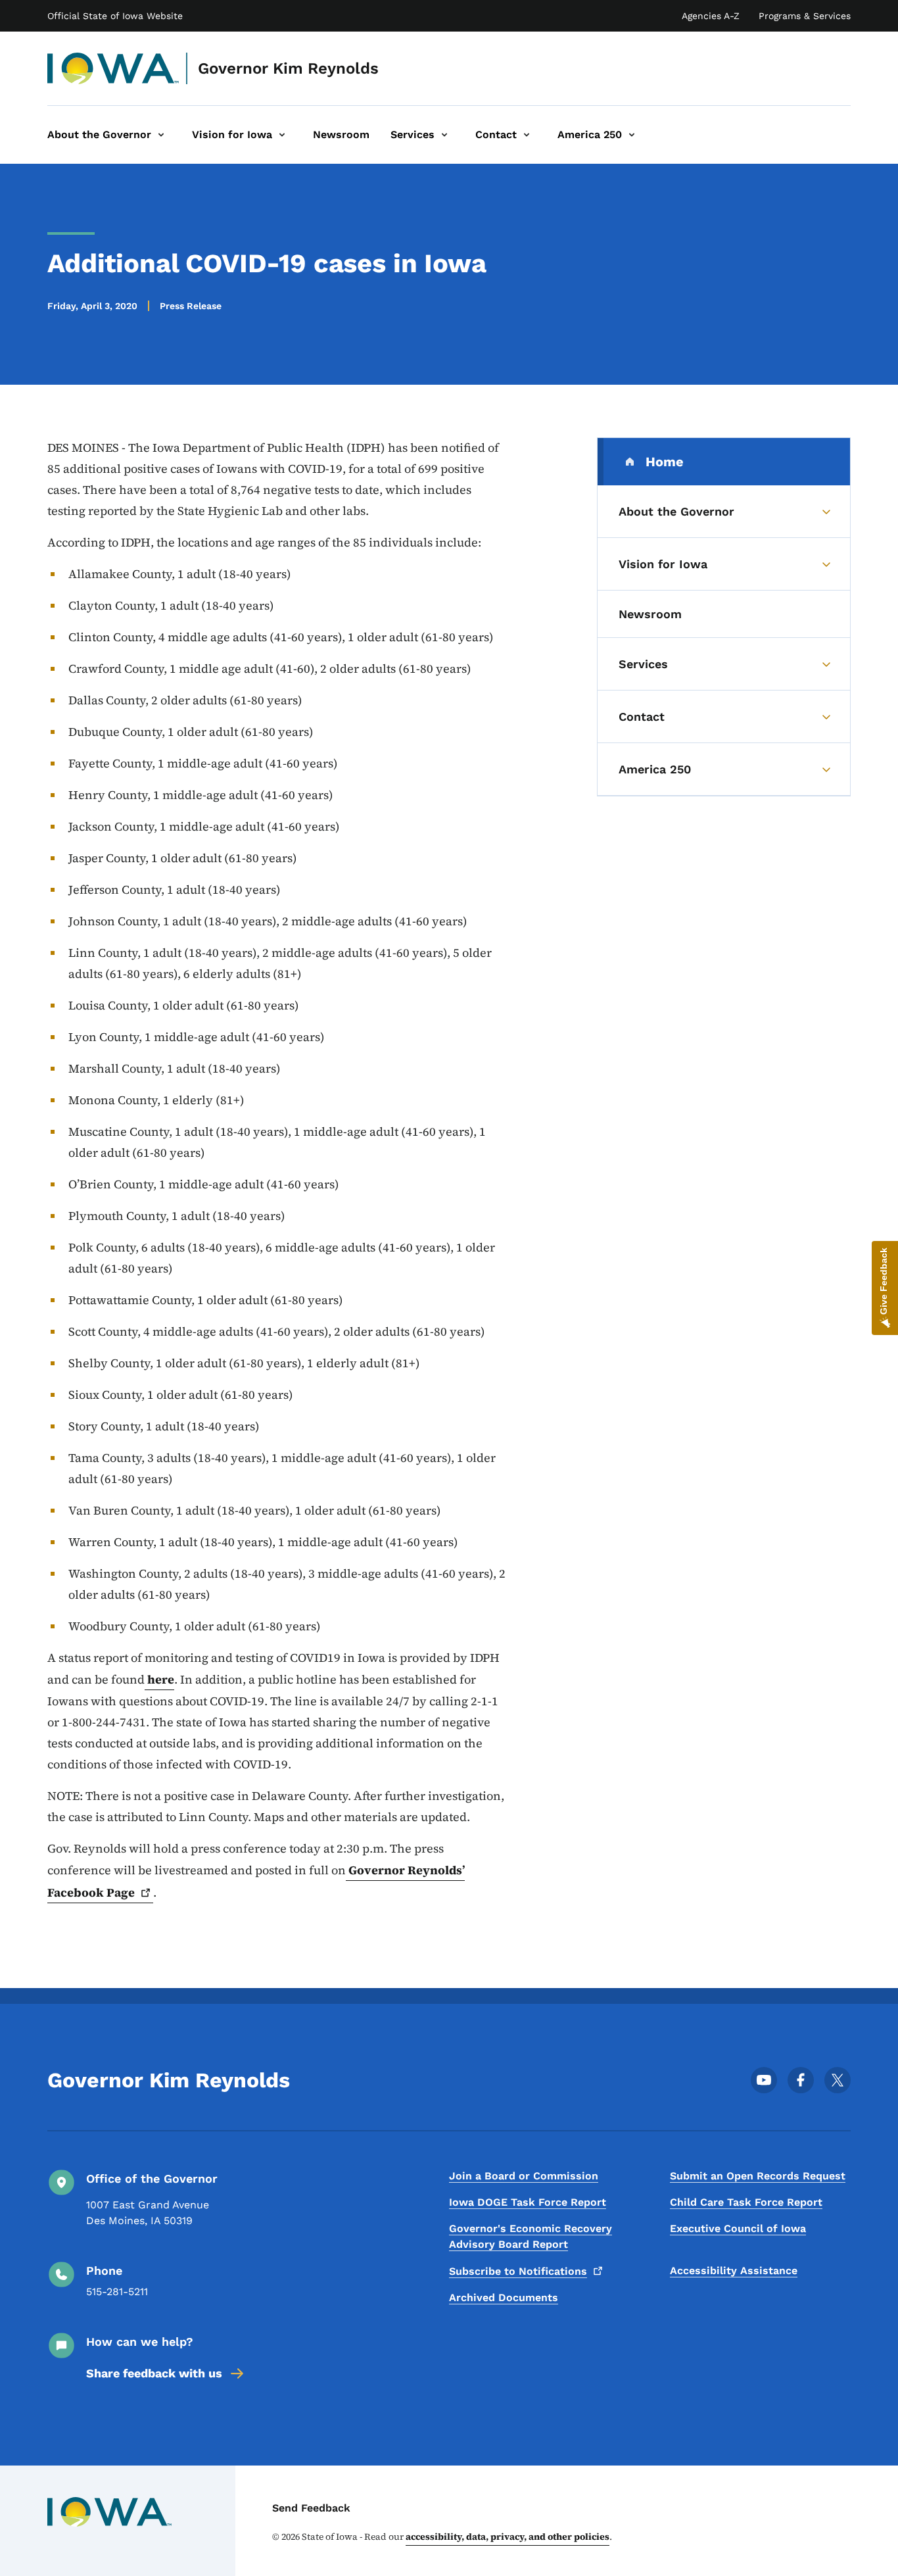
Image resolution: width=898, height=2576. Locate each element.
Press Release (191, 306)
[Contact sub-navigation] (527, 135)
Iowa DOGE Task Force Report (528, 2202)
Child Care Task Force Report (746, 2202)
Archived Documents (504, 2297)
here (159, 1679)
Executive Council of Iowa (738, 2228)
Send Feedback (311, 2508)
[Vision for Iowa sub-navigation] (282, 135)
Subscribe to (518, 2271)
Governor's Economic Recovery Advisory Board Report (531, 2236)
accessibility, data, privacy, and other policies (508, 2537)
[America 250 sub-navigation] (632, 135)
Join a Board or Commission (524, 2176)
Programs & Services (805, 16)
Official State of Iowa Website (115, 16)
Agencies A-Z (711, 16)
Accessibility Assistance (734, 2271)
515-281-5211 (117, 2292)
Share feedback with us (154, 2373)
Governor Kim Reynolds (288, 68)
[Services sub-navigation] (444, 135)
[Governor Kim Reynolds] (113, 68)
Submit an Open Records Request (758, 2176)
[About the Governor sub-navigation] (161, 135)
